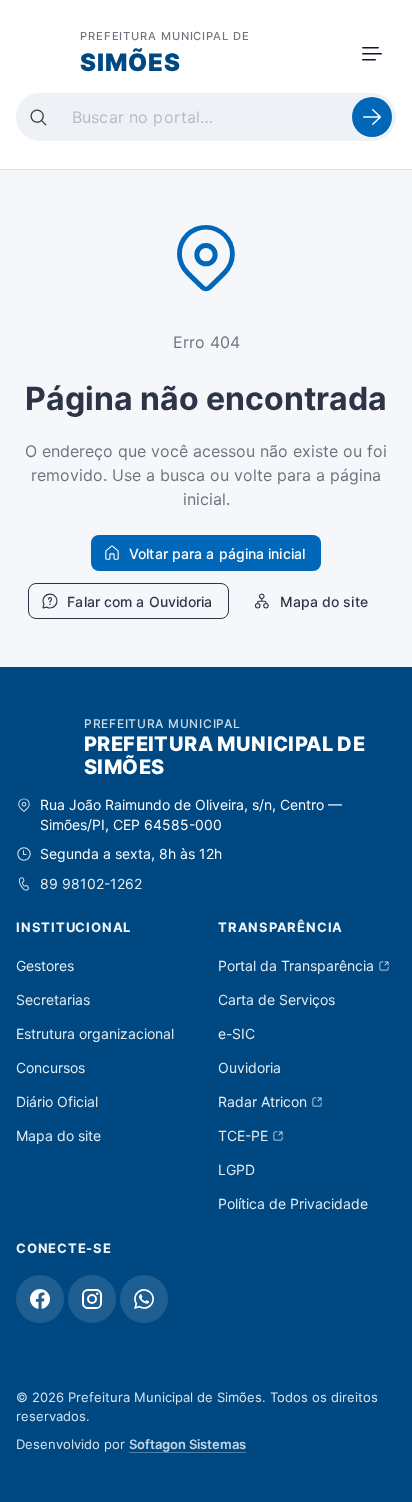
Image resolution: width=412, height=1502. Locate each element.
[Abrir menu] (372, 54)
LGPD (236, 1169)
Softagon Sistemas (187, 1444)
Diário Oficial (57, 1101)
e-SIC (236, 1033)
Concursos (50, 1067)
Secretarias (53, 999)
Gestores (45, 965)
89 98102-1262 (91, 883)
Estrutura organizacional (95, 1033)
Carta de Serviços (276, 999)
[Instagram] (92, 1299)
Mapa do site (58, 1135)
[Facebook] (40, 1299)
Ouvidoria (249, 1067)
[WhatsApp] (144, 1299)
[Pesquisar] (372, 117)
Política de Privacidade (293, 1203)
